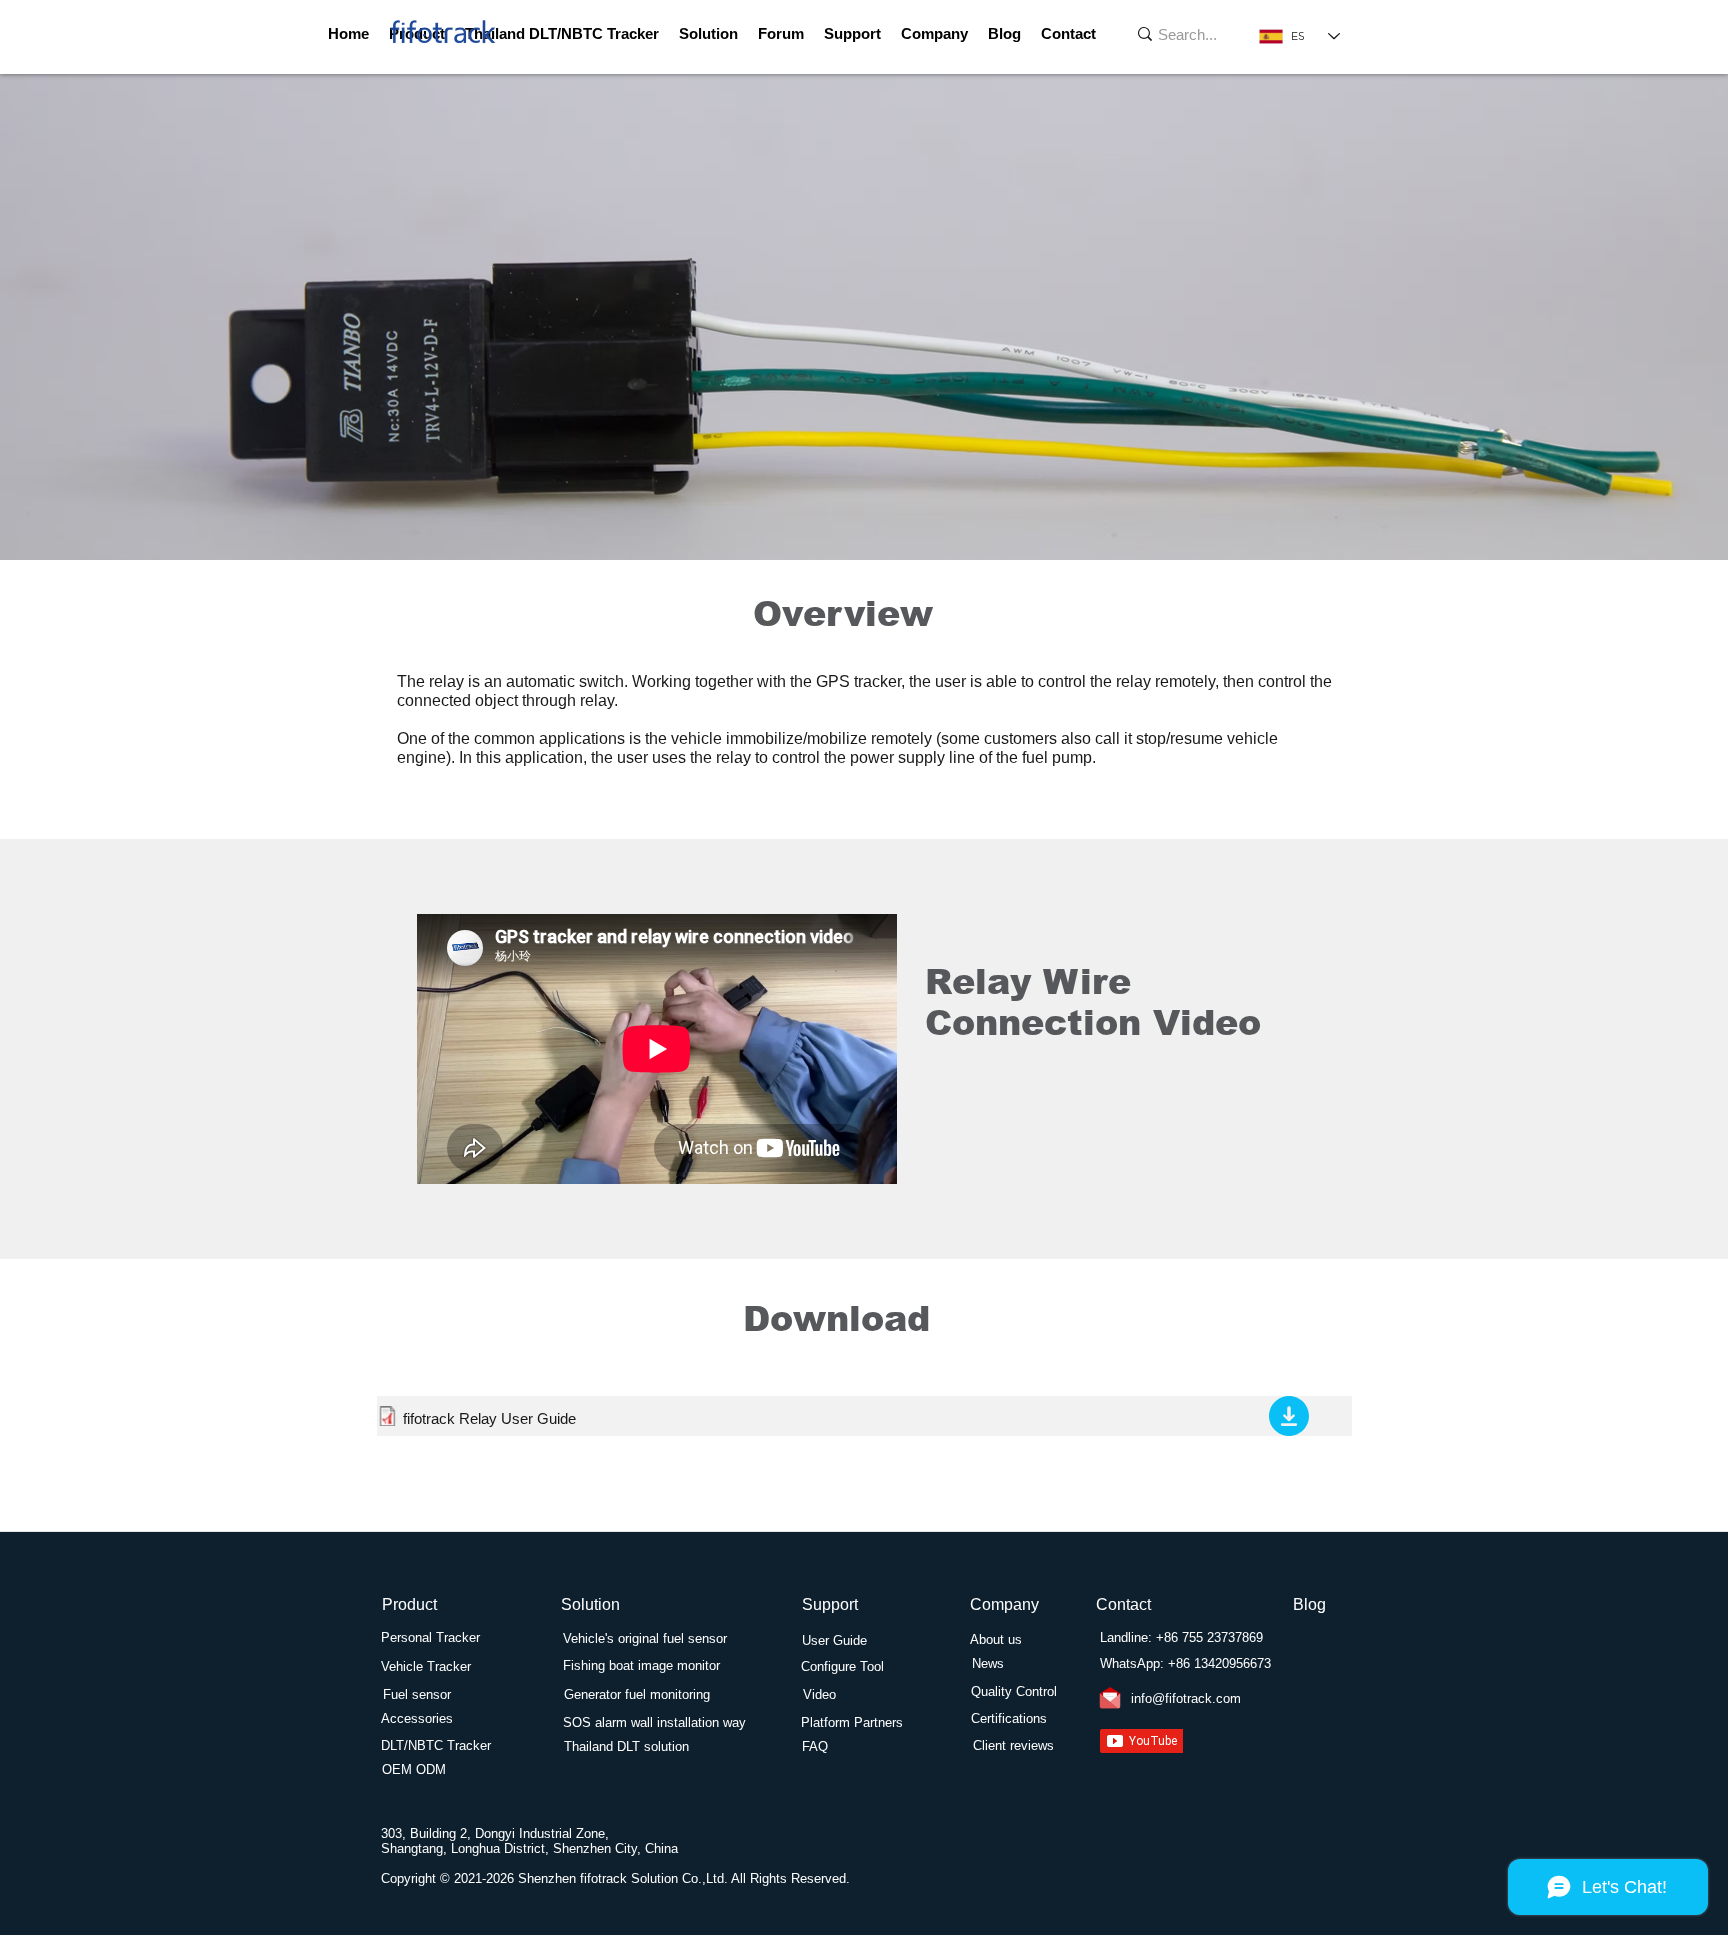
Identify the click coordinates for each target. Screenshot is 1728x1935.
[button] (852, 34)
